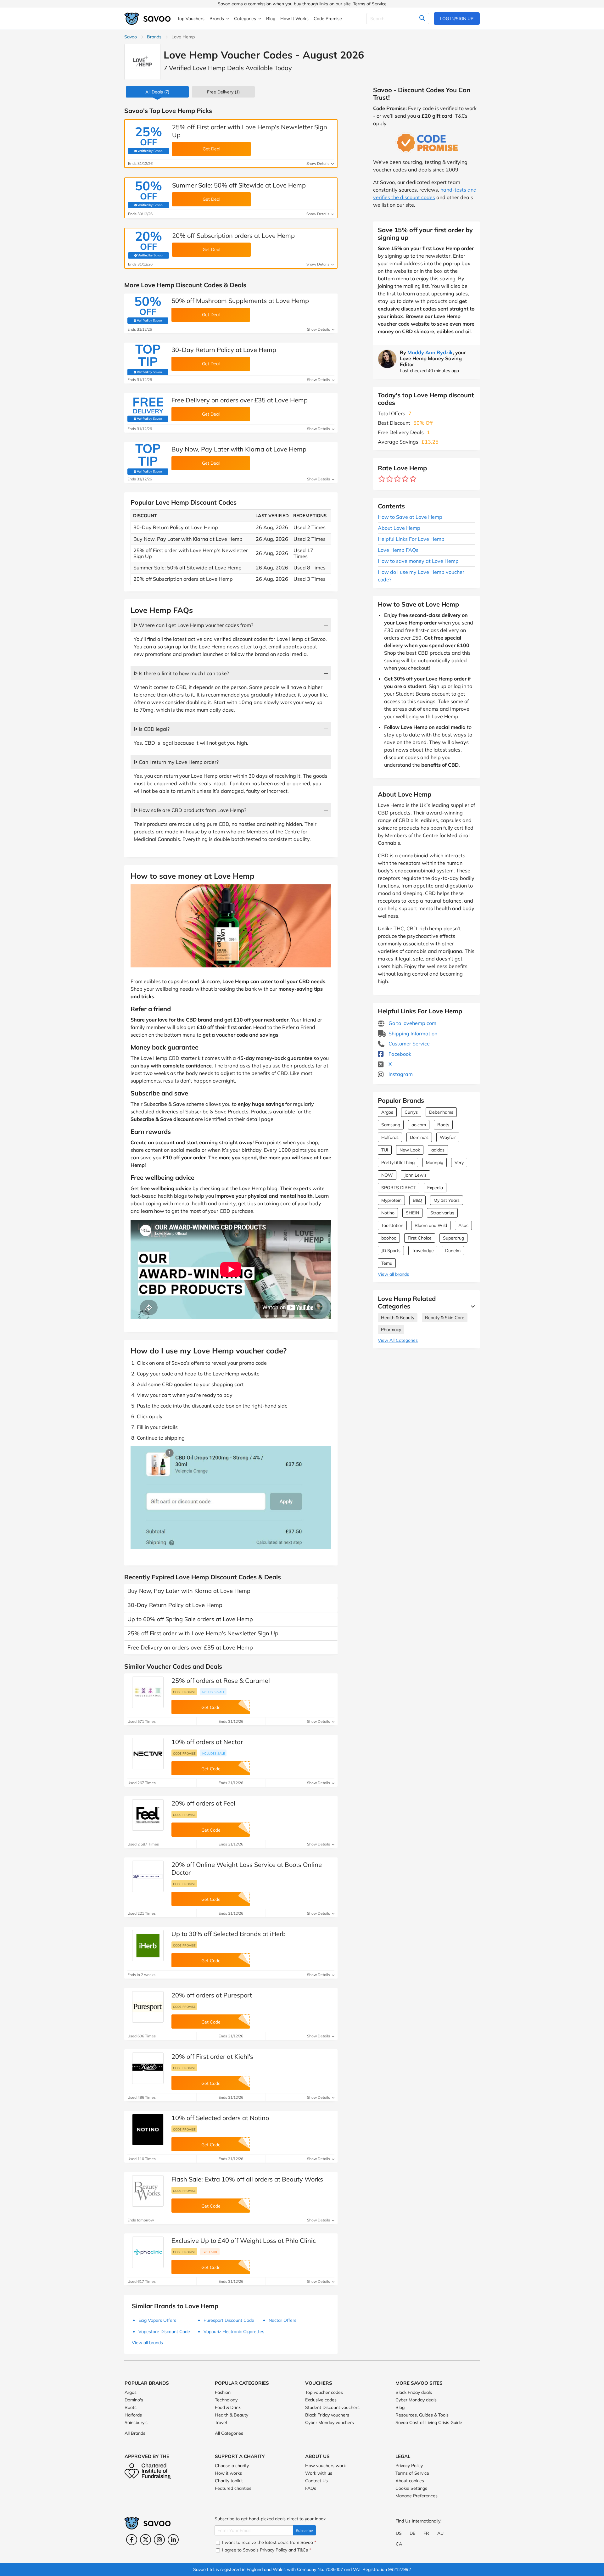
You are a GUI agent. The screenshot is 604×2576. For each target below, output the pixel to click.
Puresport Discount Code (229, 2320)
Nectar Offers (282, 2320)
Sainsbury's (136, 2422)
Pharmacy (391, 1330)
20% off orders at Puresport (212, 1995)
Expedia (435, 1188)
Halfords (390, 1137)
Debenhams (441, 1112)
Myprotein (391, 1200)
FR (426, 2533)
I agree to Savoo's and (266, 2550)
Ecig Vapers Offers (157, 2320)
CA (399, 2544)
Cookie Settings (411, 2488)
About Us (317, 2456)
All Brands (135, 2433)
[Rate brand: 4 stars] (405, 479)
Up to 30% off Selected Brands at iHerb (229, 1934)
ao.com (419, 1125)
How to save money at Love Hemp (418, 561)
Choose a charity (232, 2466)
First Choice (420, 1238)
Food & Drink (228, 2407)
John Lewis (415, 1175)
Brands (154, 37)
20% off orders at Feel (203, 1803)
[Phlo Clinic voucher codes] (148, 2252)
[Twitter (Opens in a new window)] (145, 2540)
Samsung (391, 1125)
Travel (221, 2422)
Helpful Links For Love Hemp (411, 539)
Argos (387, 1112)
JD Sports (391, 1251)
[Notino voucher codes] (148, 2130)
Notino (388, 1213)
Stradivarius (442, 1213)
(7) (157, 92)
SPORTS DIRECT (399, 1188)
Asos (463, 1225)
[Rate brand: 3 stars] (397, 479)
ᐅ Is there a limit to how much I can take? (181, 673)
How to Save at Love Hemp (410, 517)
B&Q (417, 1200)
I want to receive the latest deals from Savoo (268, 2542)
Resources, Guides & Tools (422, 2415)
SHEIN (412, 1213)
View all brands (393, 1274)
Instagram (400, 1074)
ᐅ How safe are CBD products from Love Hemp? (190, 810)
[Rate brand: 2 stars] (390, 479)
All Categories (229, 2433)
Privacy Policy (409, 2466)
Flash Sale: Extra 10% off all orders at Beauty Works (247, 2179)
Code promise (184, 1692)
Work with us (319, 2473)
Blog (400, 2407)
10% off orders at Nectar (207, 1742)
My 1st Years (447, 1200)
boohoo (389, 1238)
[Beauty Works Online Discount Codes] (148, 2191)
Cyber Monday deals (416, 2400)
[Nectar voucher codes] (148, 1754)
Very (459, 1162)
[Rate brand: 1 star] (382, 479)
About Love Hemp (399, 528)
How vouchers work (325, 2466)
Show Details (318, 163)
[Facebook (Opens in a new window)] (132, 2540)
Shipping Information (412, 1033)
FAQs (311, 2488)
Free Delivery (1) (223, 92)
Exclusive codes (321, 2400)
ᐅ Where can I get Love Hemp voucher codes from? (193, 625)
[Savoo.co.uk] (148, 19)
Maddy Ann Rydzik (430, 352)
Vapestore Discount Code (164, 2332)
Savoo (131, 37)
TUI (385, 1150)
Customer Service (408, 1044)
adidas (438, 1150)
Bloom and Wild (431, 1225)
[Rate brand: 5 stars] (413, 479)
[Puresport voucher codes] (148, 2007)
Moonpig (435, 1162)
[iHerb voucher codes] (148, 1946)
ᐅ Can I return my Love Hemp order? (176, 762)
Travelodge (423, 1251)
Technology (226, 2400)
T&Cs (303, 2550)
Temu (387, 1263)
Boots (443, 1125)
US (399, 2533)
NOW (387, 1175)
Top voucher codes (324, 2392)
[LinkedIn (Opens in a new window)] (173, 2540)
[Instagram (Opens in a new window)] (159, 2540)
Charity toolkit (229, 2481)
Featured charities (233, 2488)
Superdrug (453, 1238)
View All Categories (398, 1340)
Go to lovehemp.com (412, 1023)
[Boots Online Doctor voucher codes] (148, 1876)
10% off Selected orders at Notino (220, 2118)
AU (440, 2533)
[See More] (471, 1306)
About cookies (410, 2481)
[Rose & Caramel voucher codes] (148, 1692)
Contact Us (316, 2481)
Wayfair (448, 1137)
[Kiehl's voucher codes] (148, 2068)
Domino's (419, 1137)
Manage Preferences (417, 2496)
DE (412, 2533)
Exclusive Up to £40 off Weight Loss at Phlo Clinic (244, 2240)
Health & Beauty (398, 1318)
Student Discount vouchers (332, 2407)
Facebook (399, 1054)
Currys (411, 1112)
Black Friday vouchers (327, 2415)
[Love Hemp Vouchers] (142, 62)
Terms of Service (370, 4)
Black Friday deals (414, 2392)
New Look (410, 1150)
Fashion (223, 2392)
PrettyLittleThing (398, 1162)
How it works (228, 2473)
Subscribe (305, 2531)
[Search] (422, 19)
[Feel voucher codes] (148, 1815)
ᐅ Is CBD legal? (152, 729)
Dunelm (453, 1251)
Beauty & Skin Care (445, 1318)
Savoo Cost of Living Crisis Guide (429, 2422)
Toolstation (392, 1225)
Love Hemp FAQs (398, 550)
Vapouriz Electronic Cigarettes (234, 2332)
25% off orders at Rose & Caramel (221, 1680)
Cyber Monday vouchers (330, 2422)
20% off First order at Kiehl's (212, 2056)
